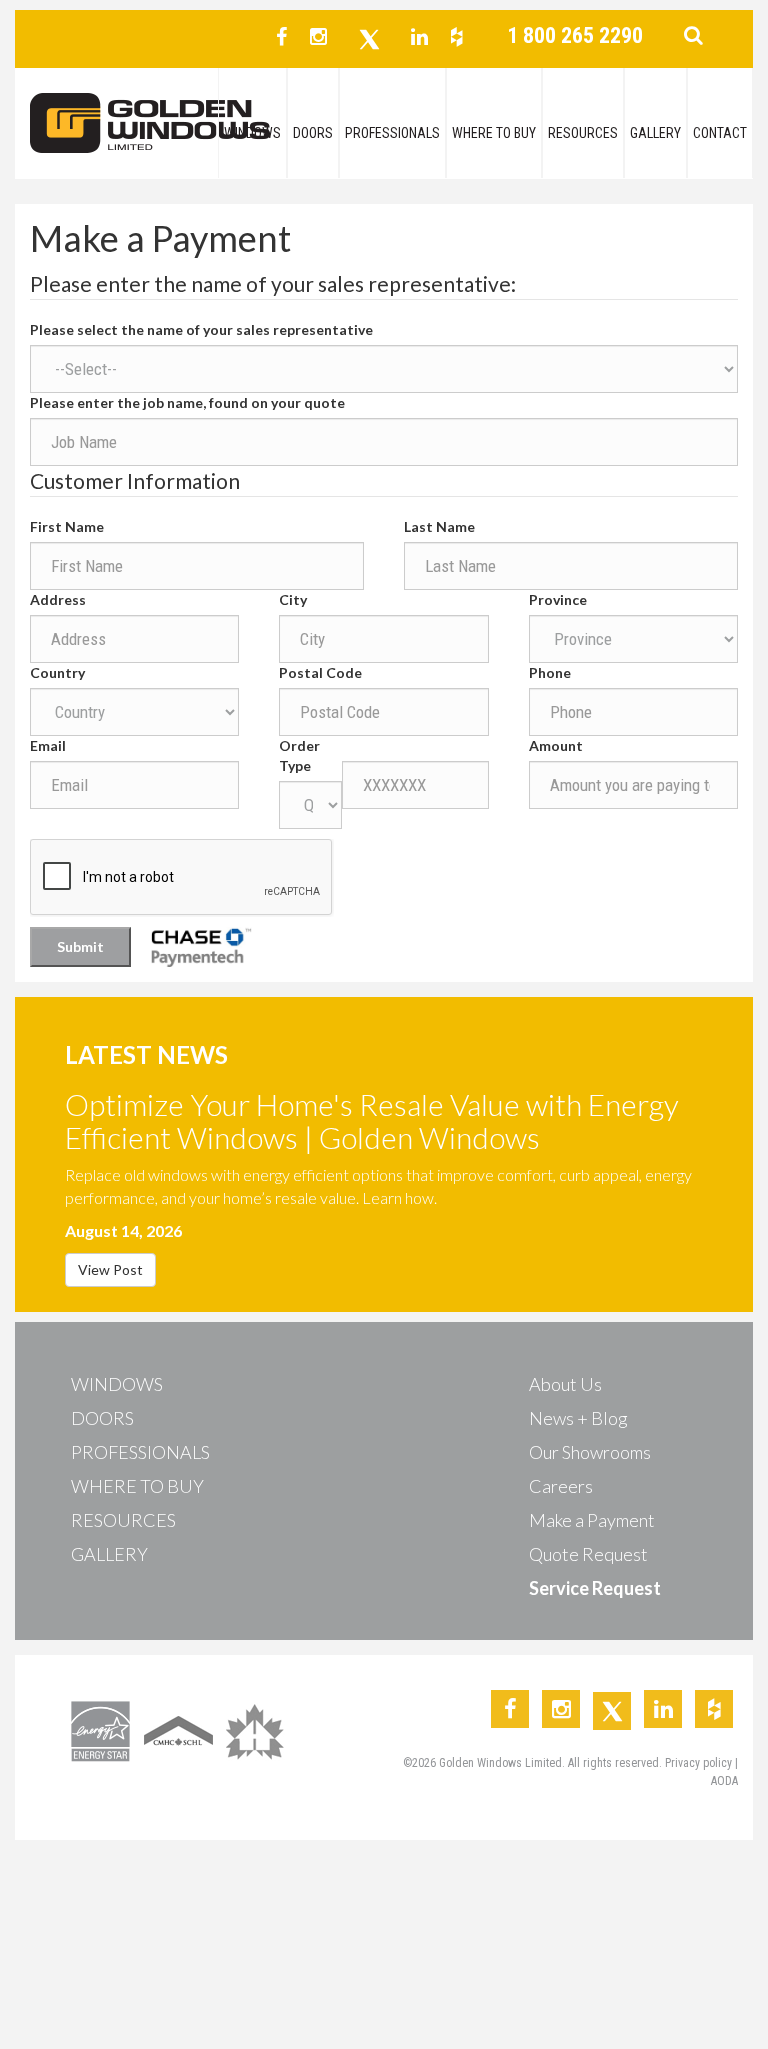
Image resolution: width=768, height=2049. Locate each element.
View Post (110, 1269)
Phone (550, 672)
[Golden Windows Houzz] (456, 36)
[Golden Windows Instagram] (318, 36)
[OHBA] (257, 1729)
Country (57, 672)
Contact (720, 133)
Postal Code (320, 672)
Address (58, 599)
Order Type (299, 755)
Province (558, 599)
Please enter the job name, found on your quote (187, 402)
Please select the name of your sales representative (201, 329)
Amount (556, 745)
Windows (252, 133)
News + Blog (578, 1418)
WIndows (117, 1384)
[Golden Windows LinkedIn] (419, 36)
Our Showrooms (590, 1452)
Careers (561, 1486)
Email (48, 745)
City (293, 599)
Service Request (595, 1588)
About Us (565, 1384)
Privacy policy (700, 1763)
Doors (313, 133)
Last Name (439, 526)
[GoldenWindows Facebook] (510, 1709)
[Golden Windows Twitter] (369, 39)
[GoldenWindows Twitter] (612, 1711)
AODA (724, 1781)
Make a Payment (592, 1520)
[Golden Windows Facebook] (281, 36)
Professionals (392, 133)
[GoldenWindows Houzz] (714, 1709)
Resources (583, 133)
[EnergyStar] (100, 1729)
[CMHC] (178, 1729)
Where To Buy (494, 133)
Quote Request (588, 1554)
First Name (67, 526)
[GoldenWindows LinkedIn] (663, 1709)
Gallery (655, 133)
